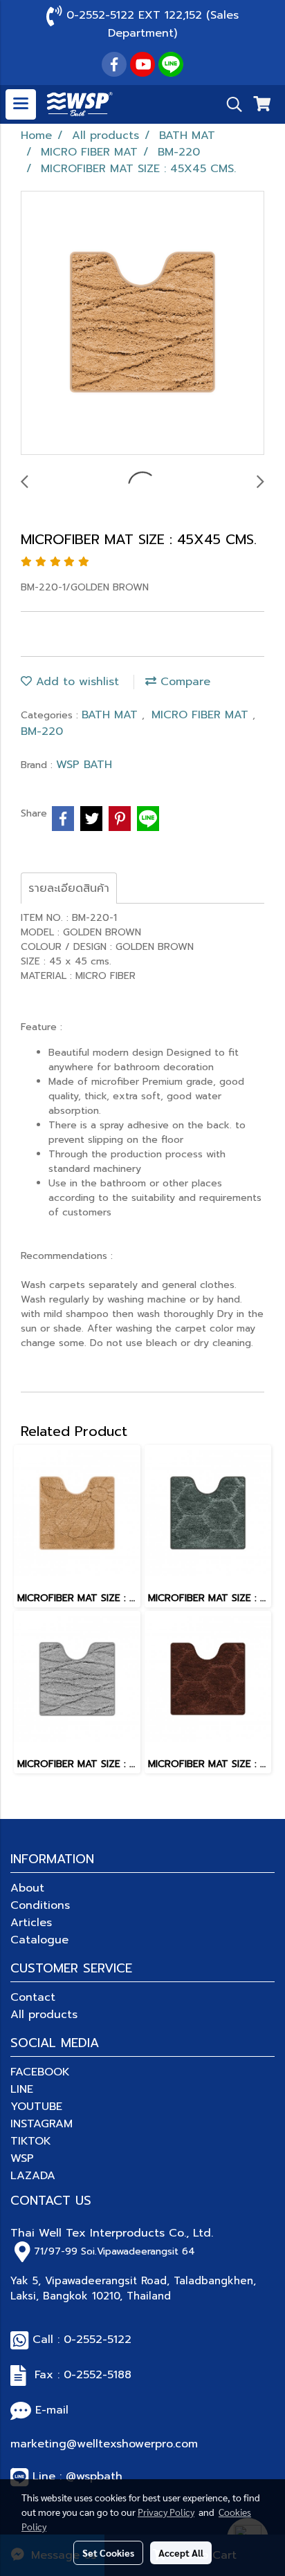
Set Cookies (108, 2552)
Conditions (40, 1905)
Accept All (181, 2552)
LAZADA (33, 2176)
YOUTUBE (36, 2107)
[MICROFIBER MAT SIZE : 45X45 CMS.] (142, 324)
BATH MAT (112, 715)
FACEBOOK (40, 2072)
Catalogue (39, 1940)
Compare (183, 682)
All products (44, 2015)
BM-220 (42, 731)
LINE (22, 2089)
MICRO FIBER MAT (202, 715)
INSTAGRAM (42, 2124)
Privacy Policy (166, 2512)
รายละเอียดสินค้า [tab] (69, 888)
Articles (31, 1923)
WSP (22, 2158)
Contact (33, 1997)
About (27, 1888)
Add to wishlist (75, 682)
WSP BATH (84, 765)
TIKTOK (31, 2141)
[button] (230, 104)
